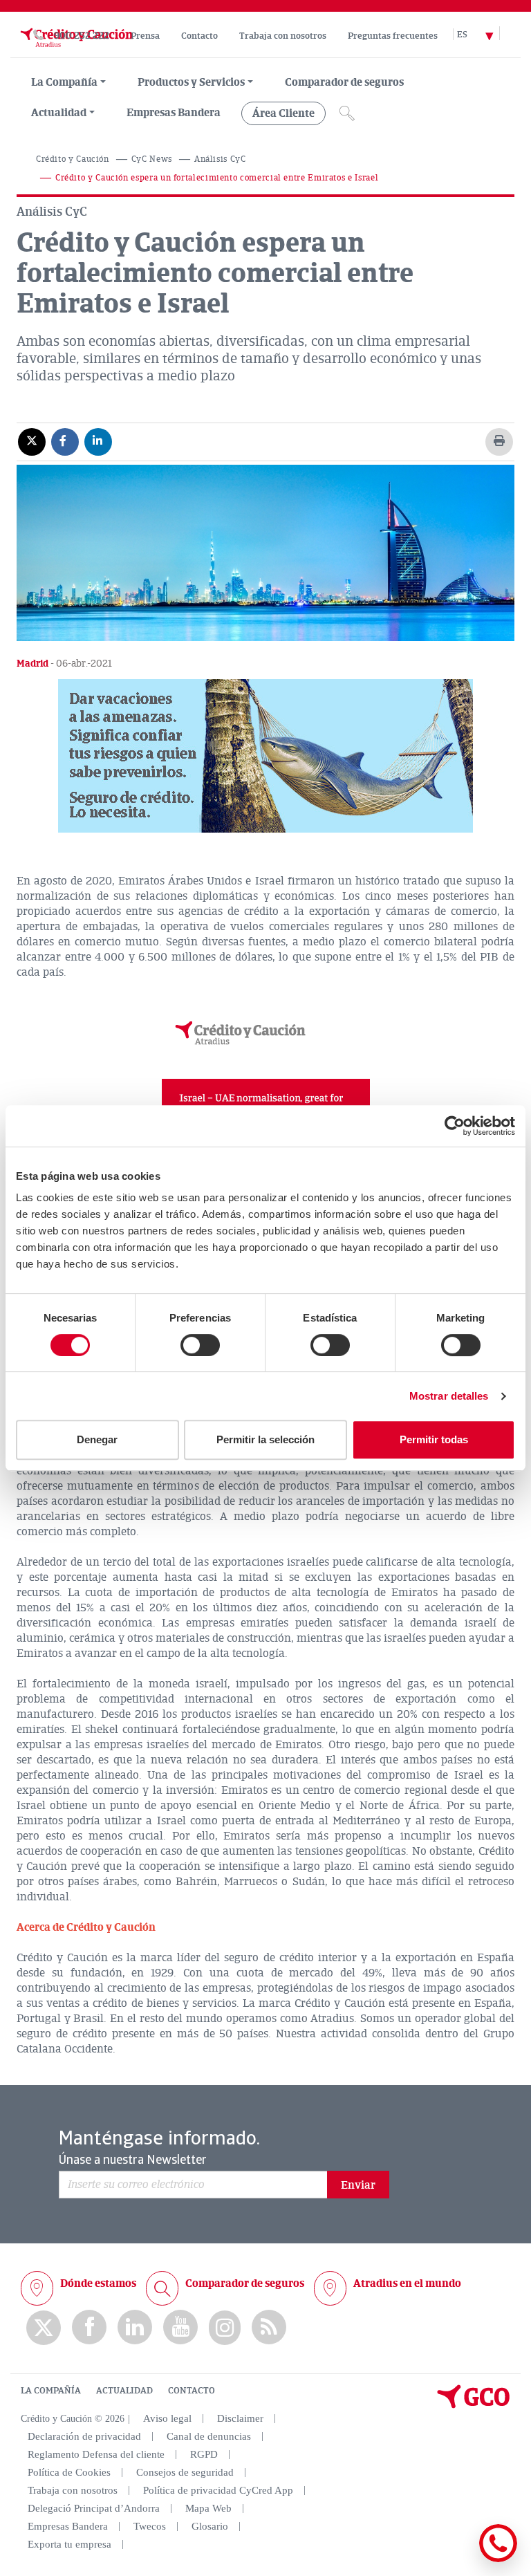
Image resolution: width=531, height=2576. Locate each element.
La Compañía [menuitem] (64, 82)
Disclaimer (240, 2418)
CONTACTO (192, 2391)
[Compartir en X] (32, 441)
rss (269, 2327)
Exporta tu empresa (69, 2544)
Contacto (199, 36)
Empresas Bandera (174, 113)
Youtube (180, 2327)
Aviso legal (167, 2418)
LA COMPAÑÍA (51, 2391)
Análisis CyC (220, 159)
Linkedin (135, 2327)
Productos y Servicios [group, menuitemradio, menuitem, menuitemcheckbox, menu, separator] (191, 82)
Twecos (150, 2526)
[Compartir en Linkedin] (98, 441)
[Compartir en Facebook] (65, 441)
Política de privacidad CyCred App (218, 2490)
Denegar (97, 1439)
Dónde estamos (98, 2283)
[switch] (200, 1345)
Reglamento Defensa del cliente (96, 2454)
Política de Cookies (69, 2472)
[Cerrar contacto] (457, 2560)
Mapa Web (208, 2508)
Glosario (210, 2526)
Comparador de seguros (344, 82)
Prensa (145, 36)
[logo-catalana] (474, 2405)
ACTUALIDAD (124, 2391)
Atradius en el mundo (407, 2283)
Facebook (89, 2327)
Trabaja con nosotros (283, 36)
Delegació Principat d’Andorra (94, 2508)
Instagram (225, 2328)
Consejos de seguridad (185, 2472)
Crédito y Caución (73, 159)
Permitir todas (434, 1439)
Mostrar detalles (449, 1396)
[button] (265, 756)
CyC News (152, 159)
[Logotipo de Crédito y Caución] (75, 50)
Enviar (358, 2185)
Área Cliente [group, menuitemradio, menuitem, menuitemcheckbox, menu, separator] (283, 113)
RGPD (204, 2454)
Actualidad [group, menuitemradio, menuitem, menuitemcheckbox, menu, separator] (59, 113)
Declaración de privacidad (84, 2436)
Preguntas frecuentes (393, 36)
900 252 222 (82, 36)
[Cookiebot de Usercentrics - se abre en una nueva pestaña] (455, 1126)
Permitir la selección (265, 1439)
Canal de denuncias (209, 2436)
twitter (44, 2328)
